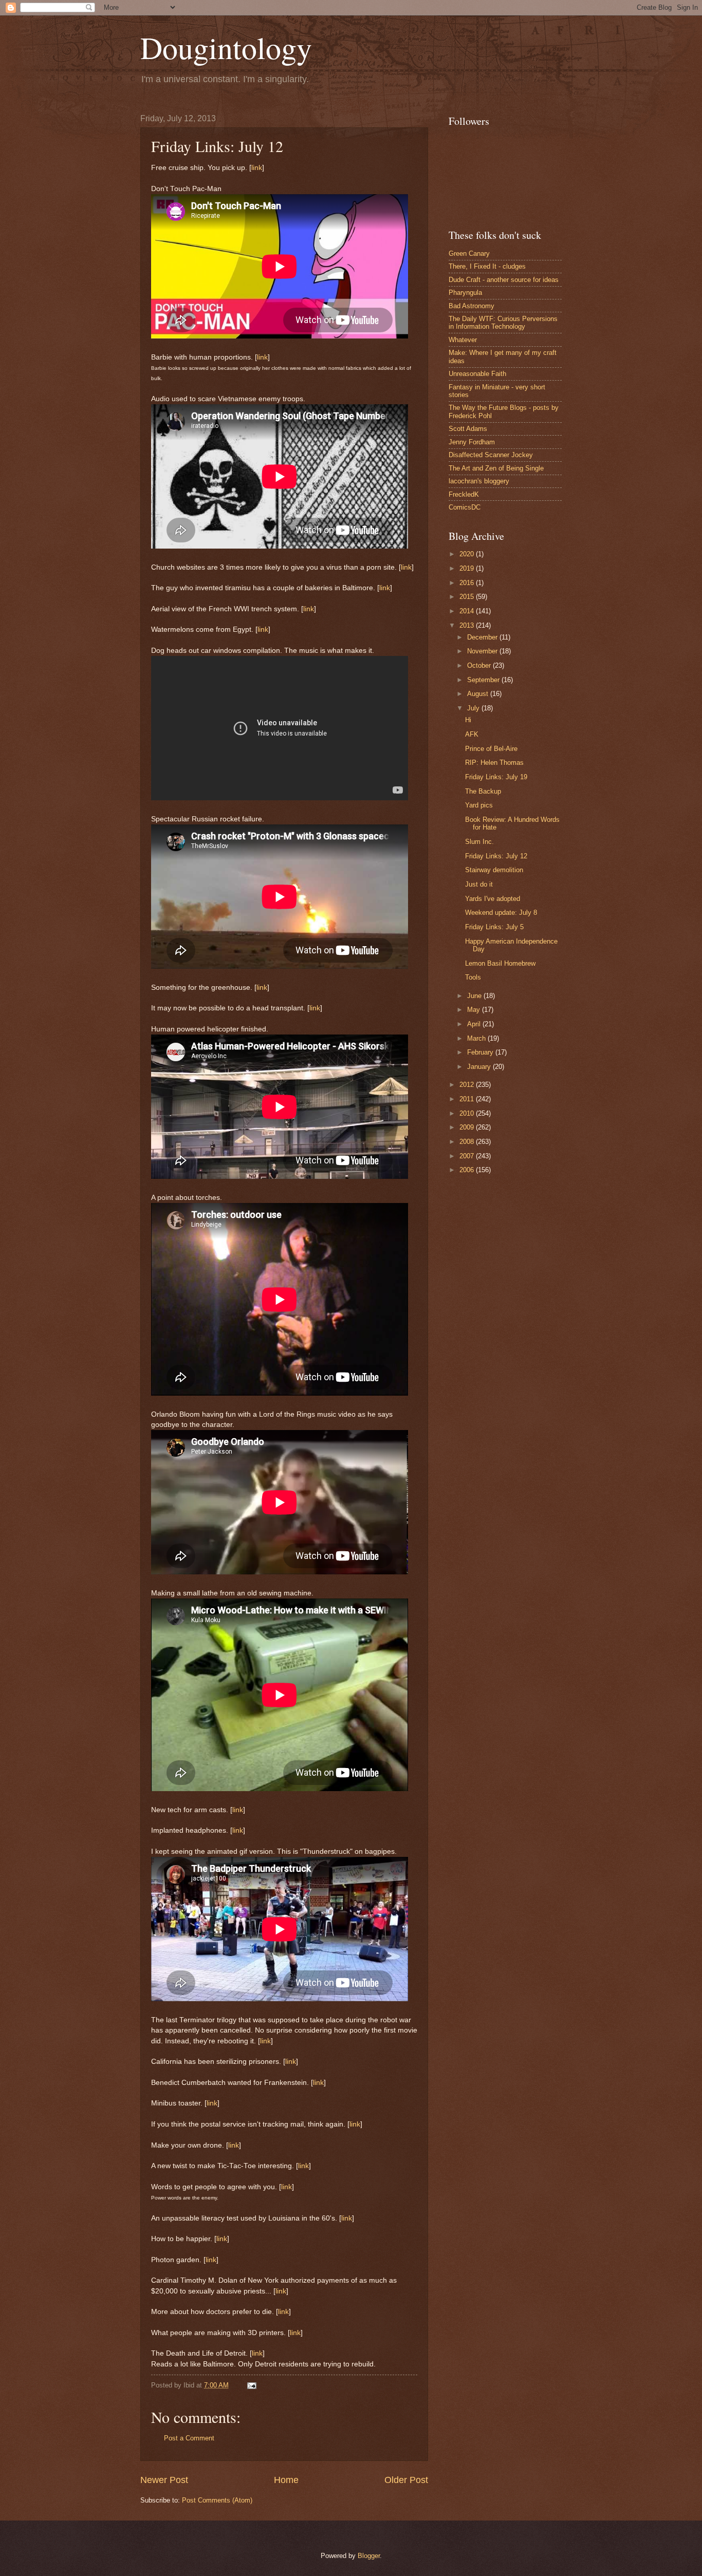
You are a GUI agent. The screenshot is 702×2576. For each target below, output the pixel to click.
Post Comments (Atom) (217, 2500)
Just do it (479, 884)
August (479, 694)
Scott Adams (468, 429)
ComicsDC (465, 507)
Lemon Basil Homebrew (500, 963)
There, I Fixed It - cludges (487, 266)
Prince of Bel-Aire (491, 749)
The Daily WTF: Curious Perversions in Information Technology (503, 323)
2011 (468, 1099)
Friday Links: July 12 (496, 856)
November (483, 651)
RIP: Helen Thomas (494, 763)
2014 (468, 611)
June (475, 996)
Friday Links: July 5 (494, 927)
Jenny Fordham (472, 442)
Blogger (369, 2556)
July (474, 708)
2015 (468, 597)
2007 (468, 1156)
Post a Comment (189, 2438)
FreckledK (464, 494)
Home (286, 2480)
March (477, 1038)
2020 (468, 554)
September (484, 680)
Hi (468, 720)
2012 (468, 1085)
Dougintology (226, 47)
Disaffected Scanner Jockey (491, 455)
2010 (468, 1113)
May (475, 1010)
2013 (468, 625)
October (480, 665)
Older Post (406, 2480)
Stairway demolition (494, 870)
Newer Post (164, 2480)
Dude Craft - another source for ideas (504, 280)
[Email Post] (250, 2385)
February (481, 1052)
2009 (468, 1127)
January (480, 1067)
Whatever (463, 340)
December (483, 637)
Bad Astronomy (472, 306)
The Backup (483, 791)
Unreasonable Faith (477, 374)
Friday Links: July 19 (496, 777)
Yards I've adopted (493, 899)
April (475, 1024)
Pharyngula (465, 293)
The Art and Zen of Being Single (496, 468)
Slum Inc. (479, 842)
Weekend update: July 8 (501, 913)
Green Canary (469, 253)
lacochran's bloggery (479, 481)
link (257, 168)
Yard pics (479, 805)
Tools (473, 977)
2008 (468, 1142)
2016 (468, 583)
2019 (468, 568)
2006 (468, 1170)
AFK (472, 734)
